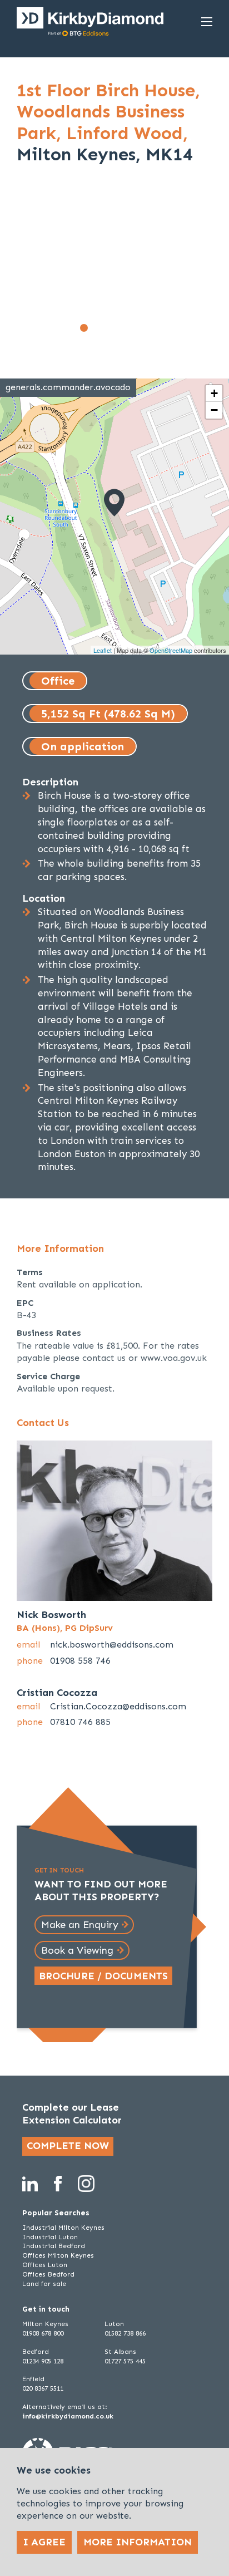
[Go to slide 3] (108, 328)
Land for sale (44, 2284)
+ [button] (214, 393)
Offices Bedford (48, 2274)
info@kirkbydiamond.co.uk (68, 2416)
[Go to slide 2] (96, 328)
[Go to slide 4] (121, 328)
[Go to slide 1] (84, 328)
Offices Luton (45, 2265)
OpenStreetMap (171, 650)
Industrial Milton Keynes (63, 2228)
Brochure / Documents (103, 1976)
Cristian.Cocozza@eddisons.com (118, 1706)
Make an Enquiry (80, 1925)
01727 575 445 (125, 2361)
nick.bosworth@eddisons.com (112, 1645)
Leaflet (103, 650)
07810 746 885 (80, 1722)
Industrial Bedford (54, 2246)
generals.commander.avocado (68, 387)
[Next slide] (197, 267)
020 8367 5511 (43, 2388)
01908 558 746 (80, 1661)
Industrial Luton (50, 2237)
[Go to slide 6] (145, 328)
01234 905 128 (43, 2361)
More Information (138, 2542)
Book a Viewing (77, 1950)
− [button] (214, 410)
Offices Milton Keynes (58, 2255)
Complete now (68, 2146)
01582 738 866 (125, 2333)
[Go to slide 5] (133, 328)
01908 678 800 (43, 2333)
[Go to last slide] (32, 267)
